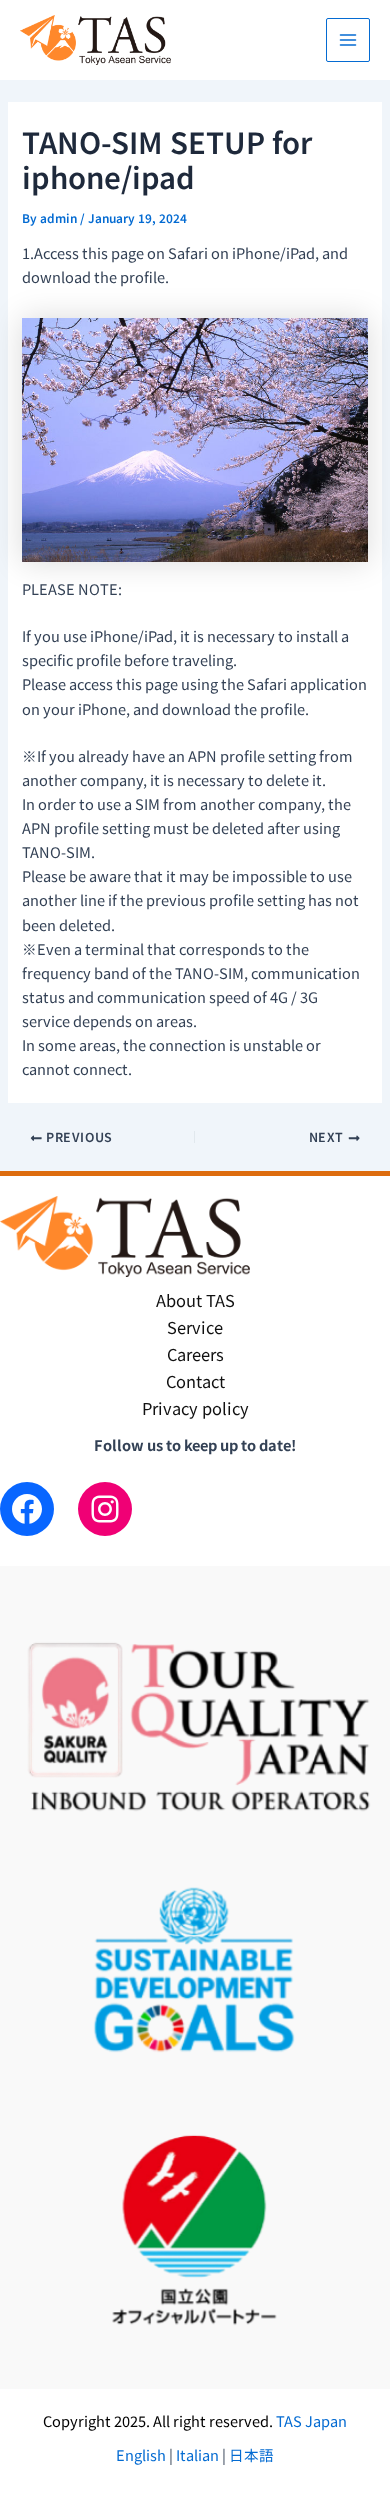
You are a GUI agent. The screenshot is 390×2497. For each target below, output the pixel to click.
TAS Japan (311, 2420)
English (142, 2454)
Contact (195, 1381)
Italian (197, 2454)
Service (195, 1327)
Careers (195, 1354)
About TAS (195, 1300)
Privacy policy (195, 1408)
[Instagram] (105, 1509)
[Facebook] (27, 1509)
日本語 (250, 2454)
